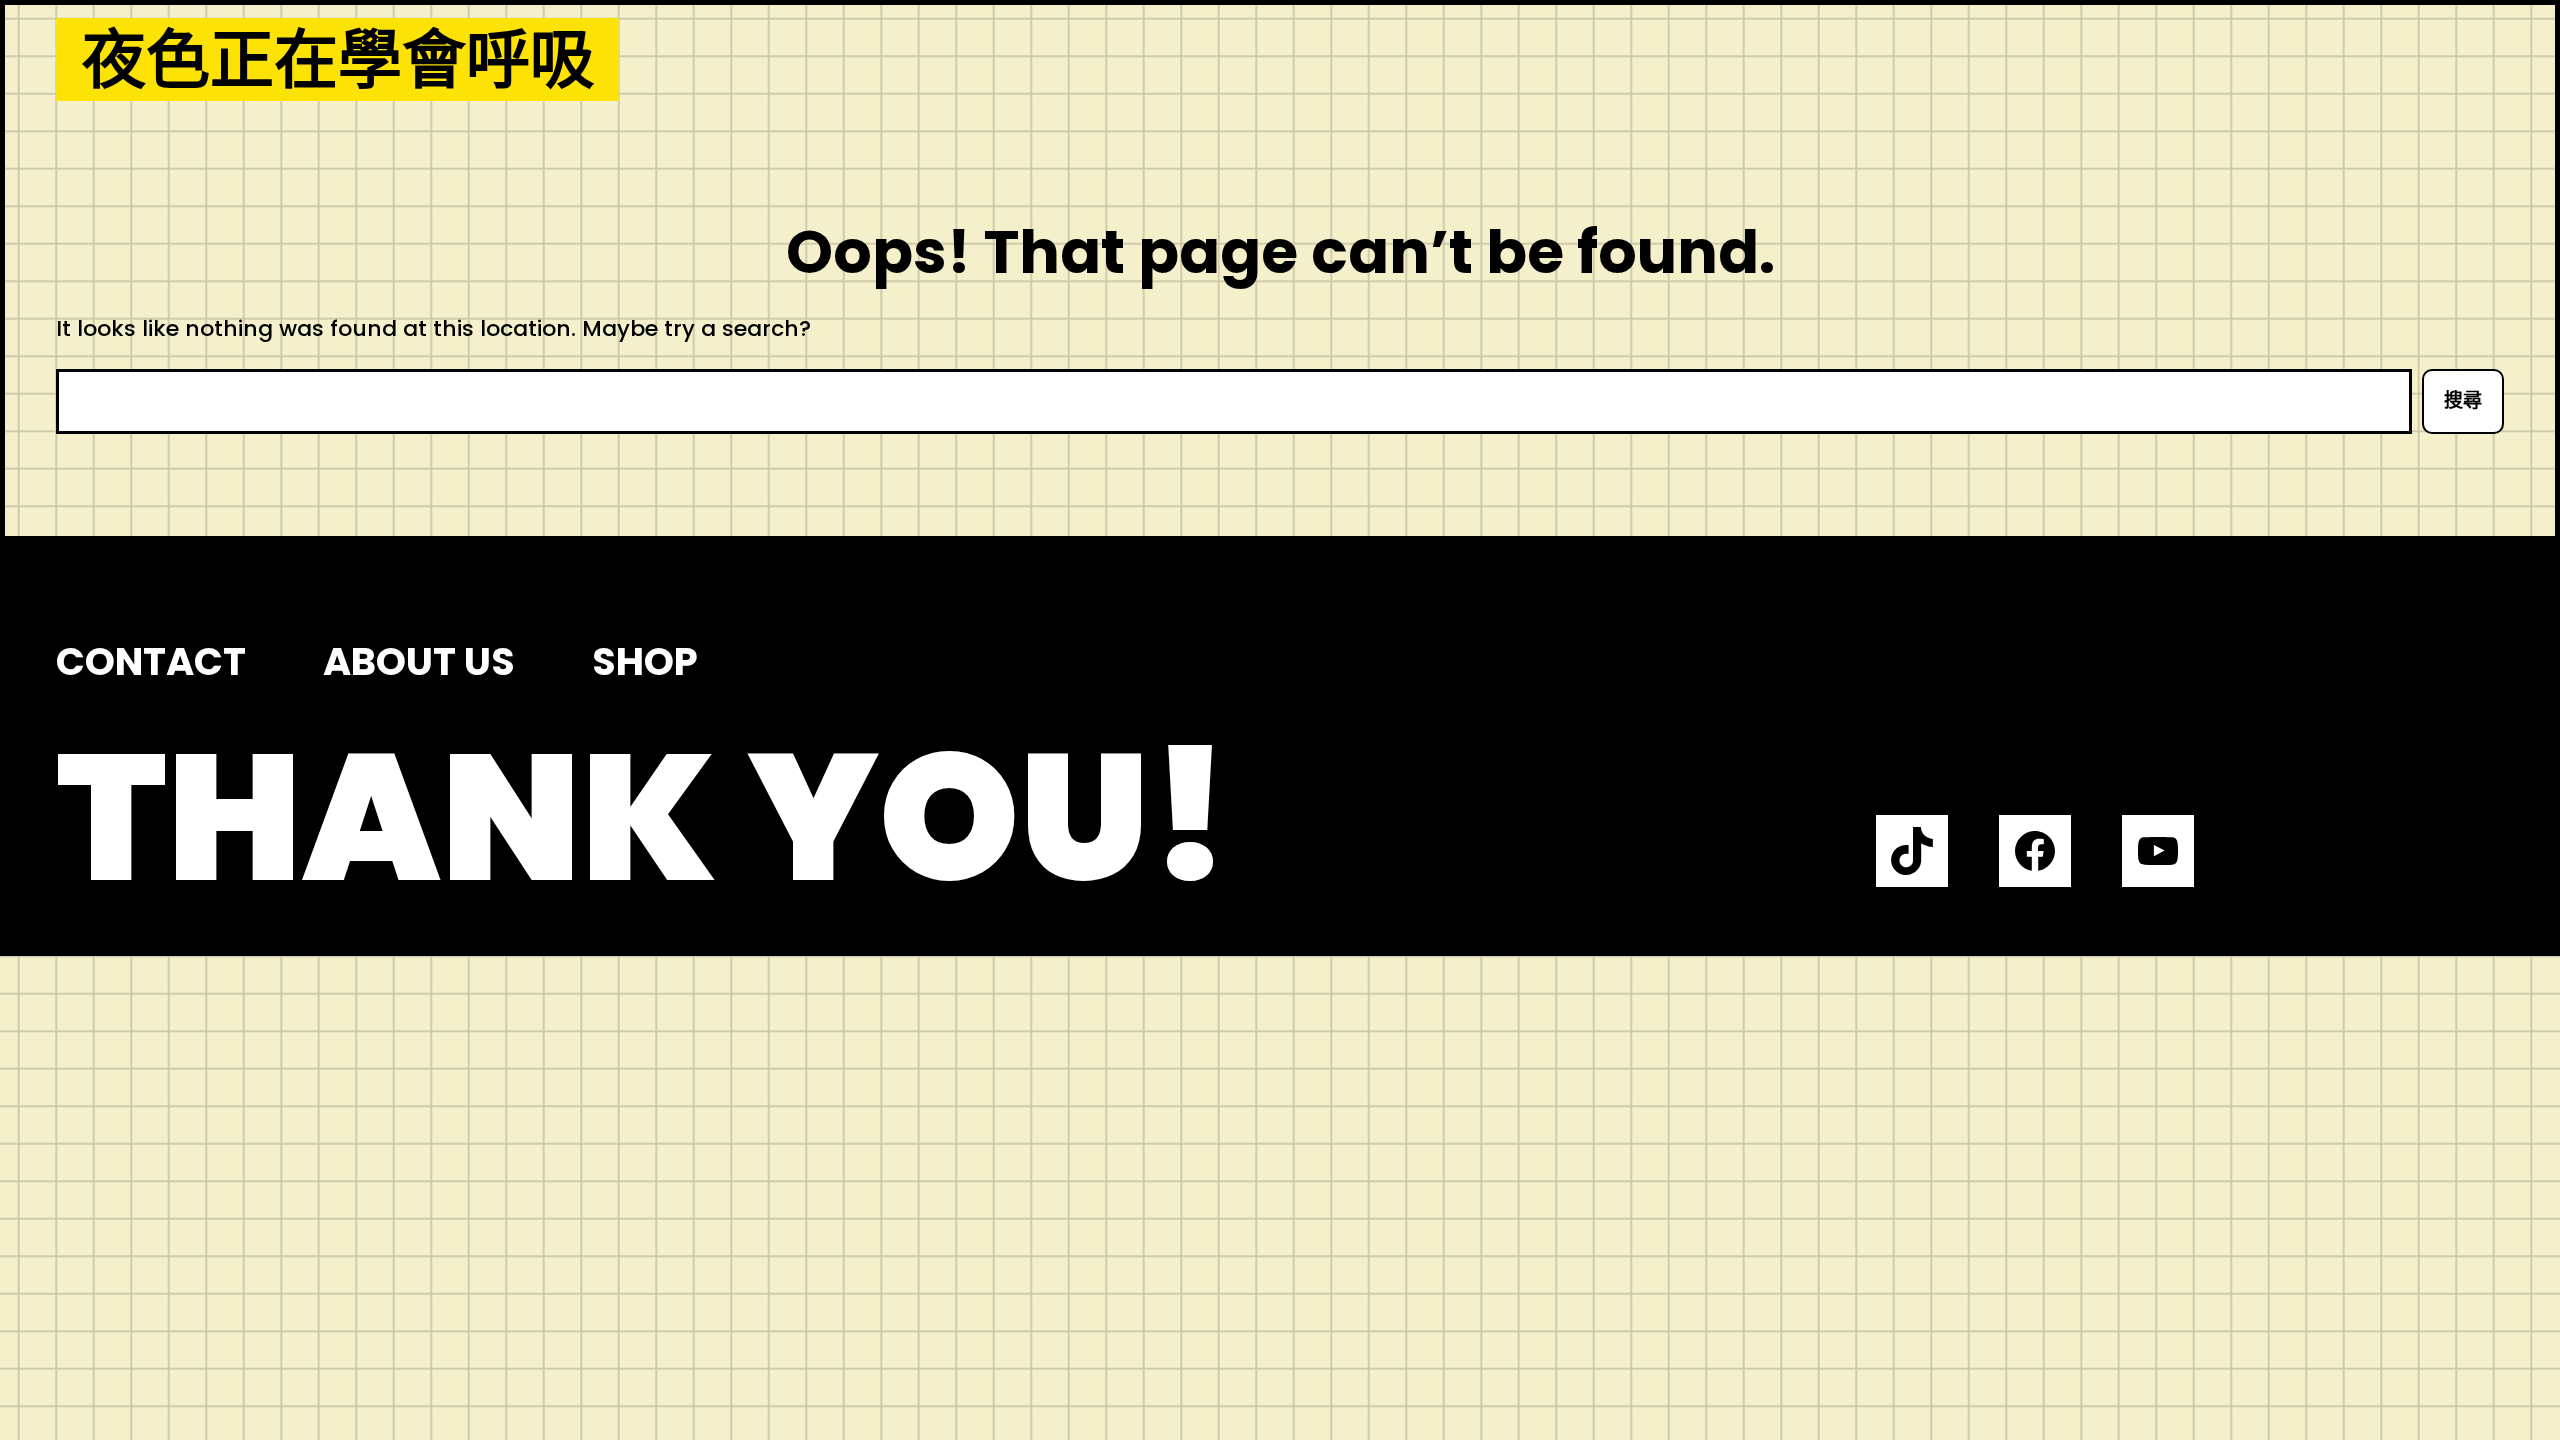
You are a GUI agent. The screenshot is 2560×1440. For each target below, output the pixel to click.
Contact (151, 661)
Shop (645, 661)
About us (419, 661)
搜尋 (2463, 400)
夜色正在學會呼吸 (338, 59)
